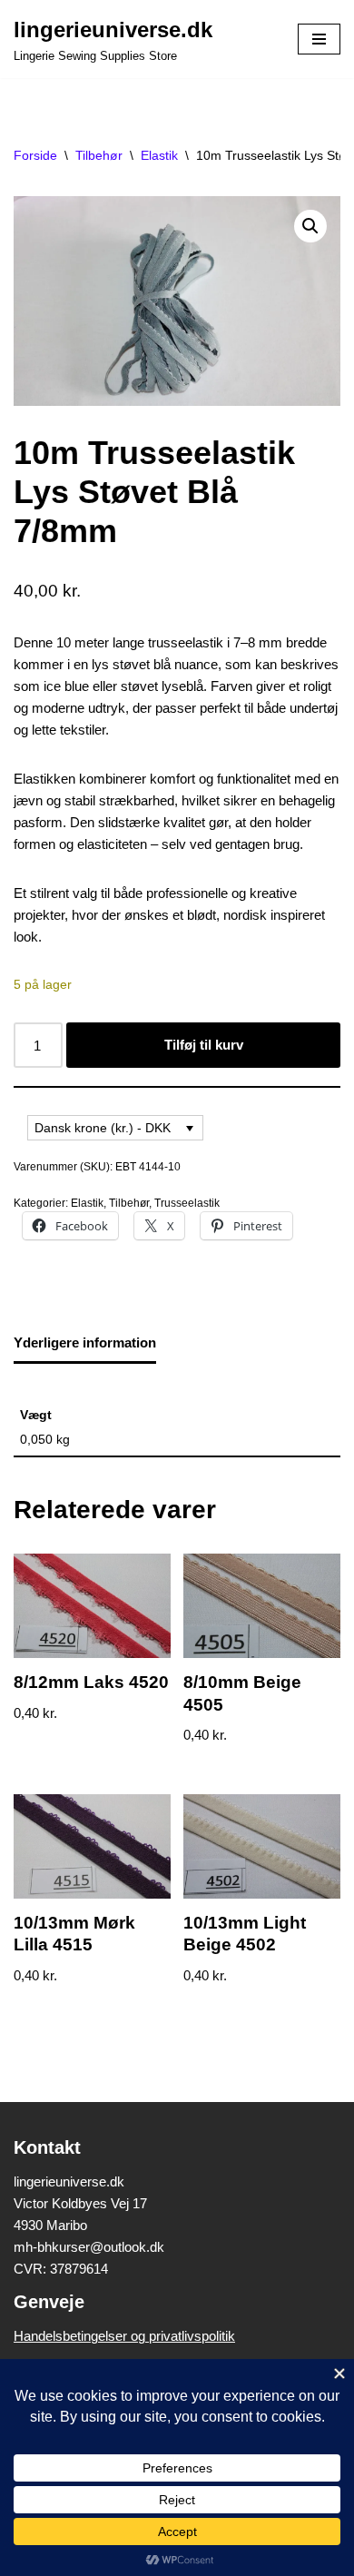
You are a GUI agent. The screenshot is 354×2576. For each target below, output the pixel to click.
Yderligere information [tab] (85, 1342)
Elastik (159, 155)
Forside (35, 155)
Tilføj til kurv (204, 1045)
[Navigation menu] (319, 39)
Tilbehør (99, 155)
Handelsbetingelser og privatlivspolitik (124, 2336)
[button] (310, 226)
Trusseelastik (187, 1203)
